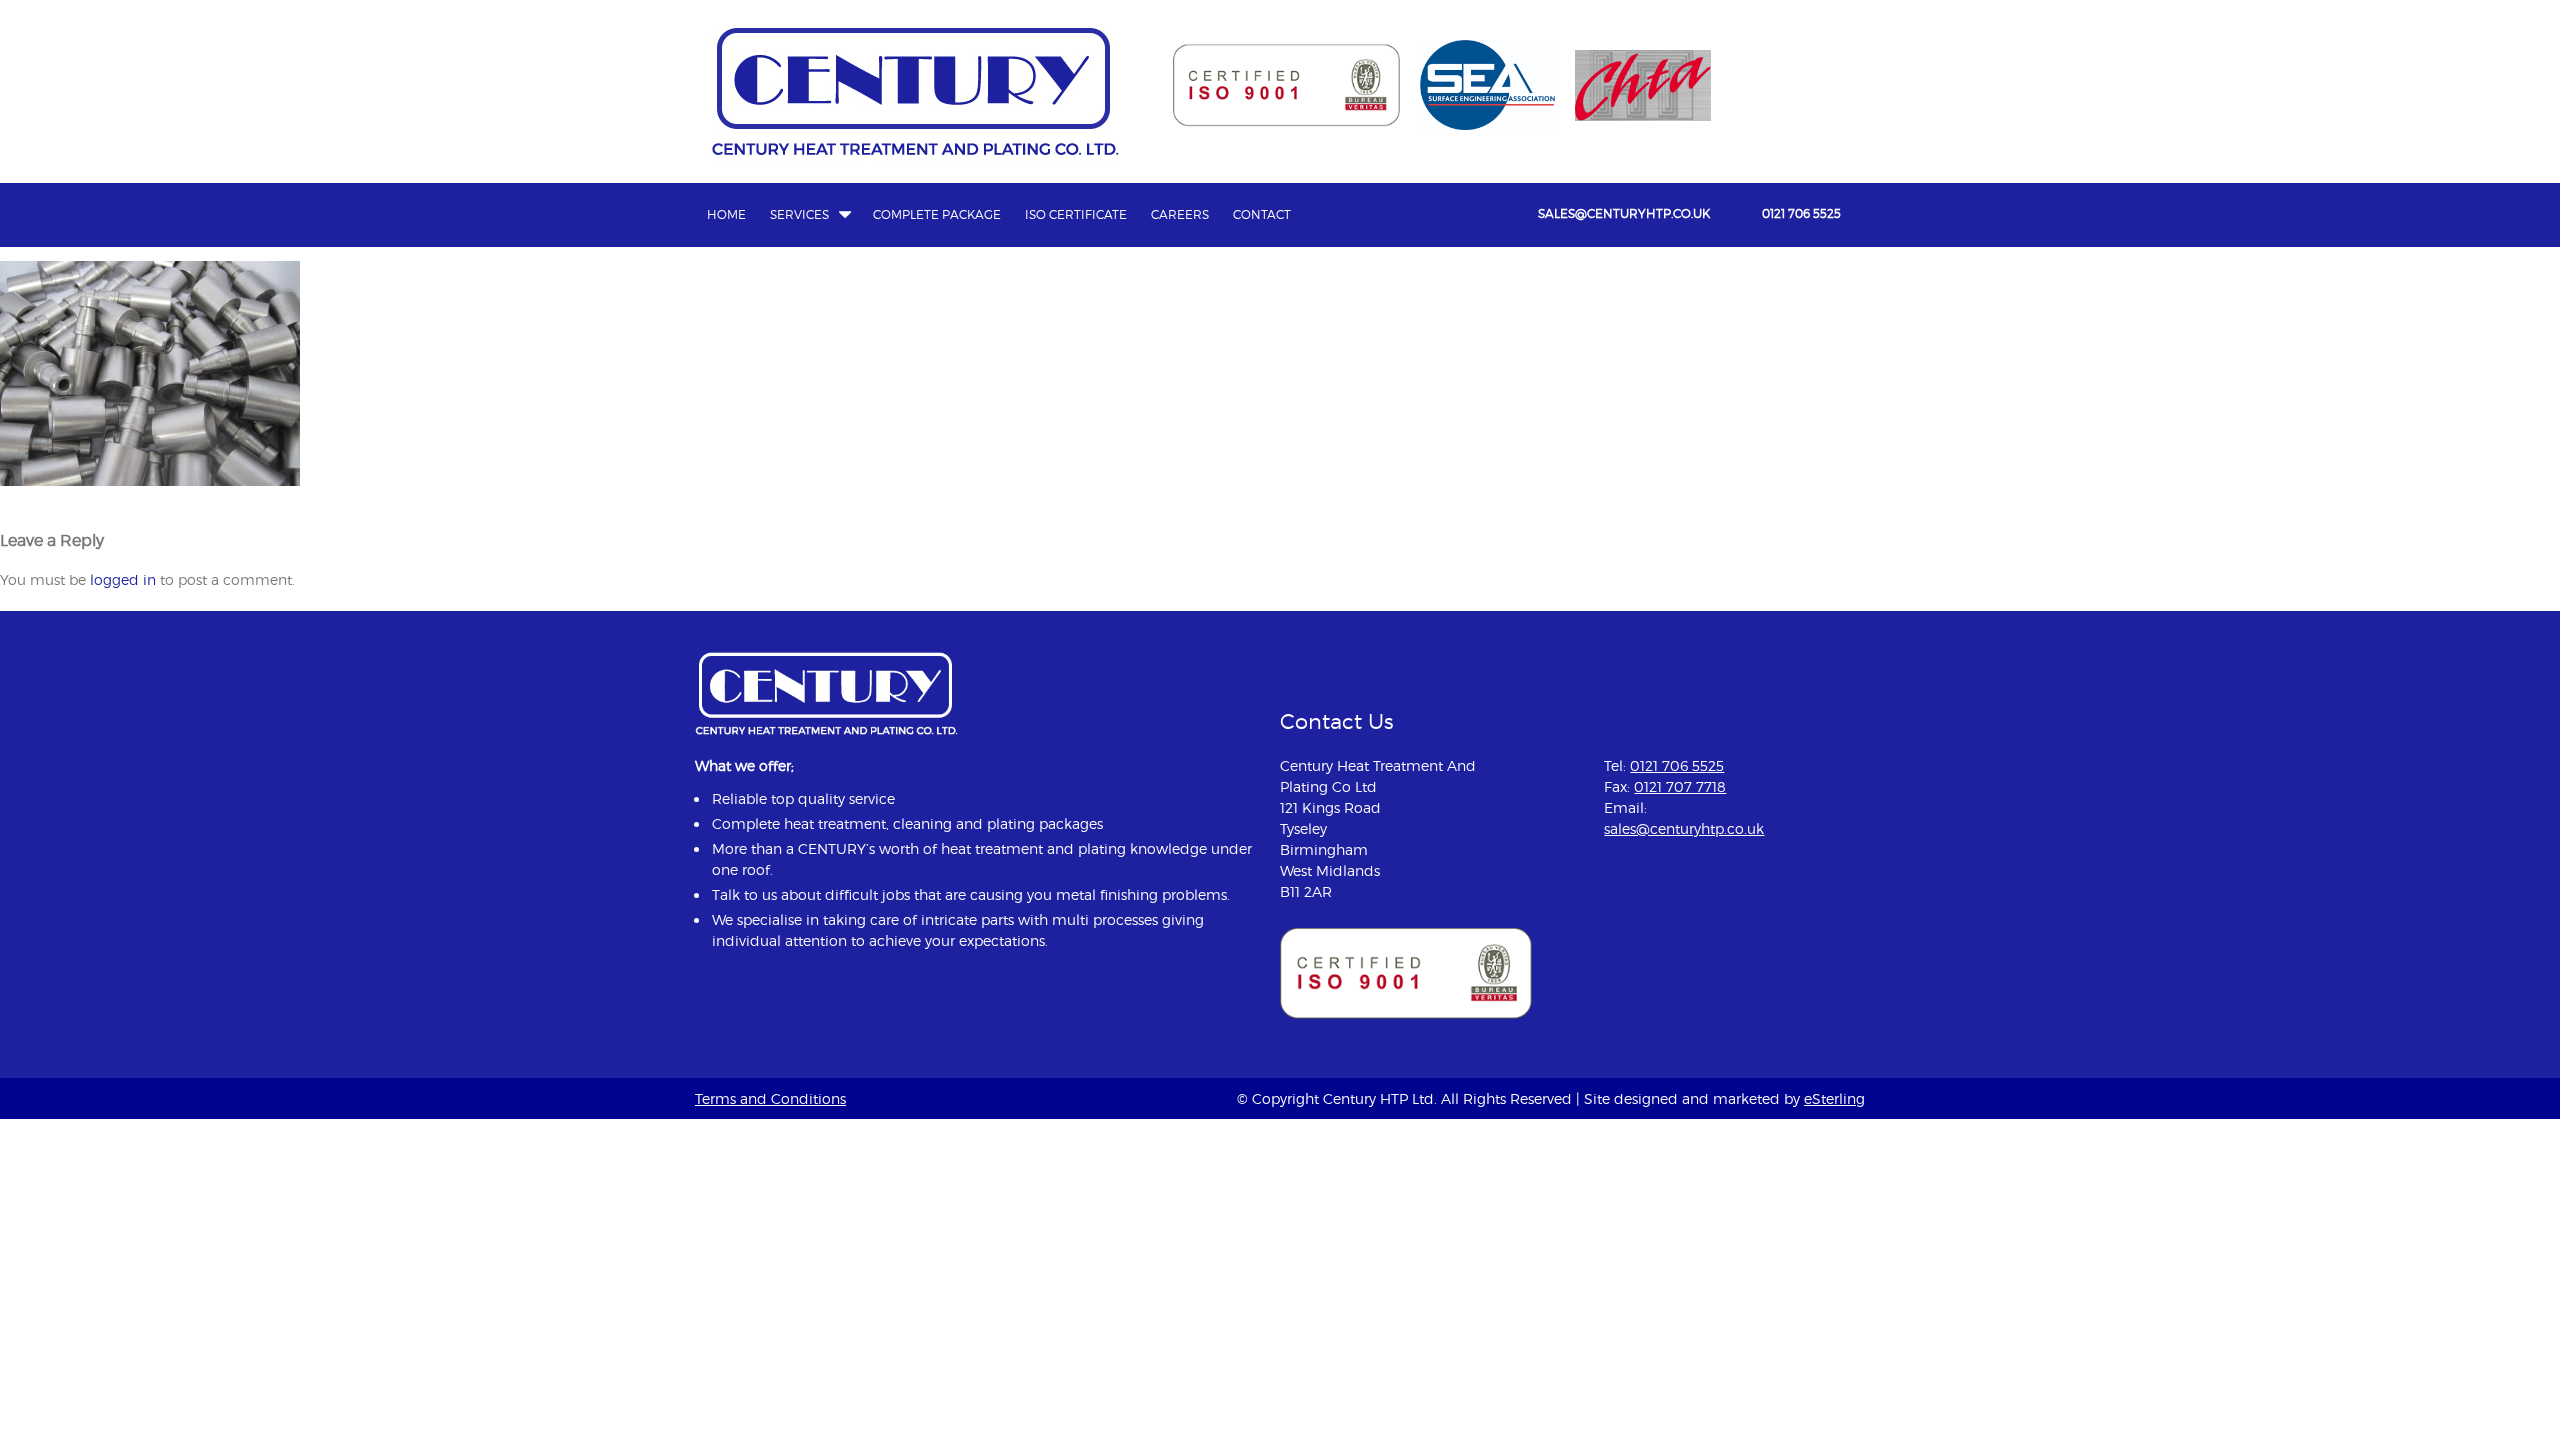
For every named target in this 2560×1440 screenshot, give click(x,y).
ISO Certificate (1076, 214)
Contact (1262, 214)
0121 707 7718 (1680, 786)
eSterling (1834, 1098)
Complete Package (937, 214)
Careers (1180, 214)
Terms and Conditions (770, 1098)
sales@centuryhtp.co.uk (1624, 213)
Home (726, 214)
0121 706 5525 (1801, 213)
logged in (123, 579)
